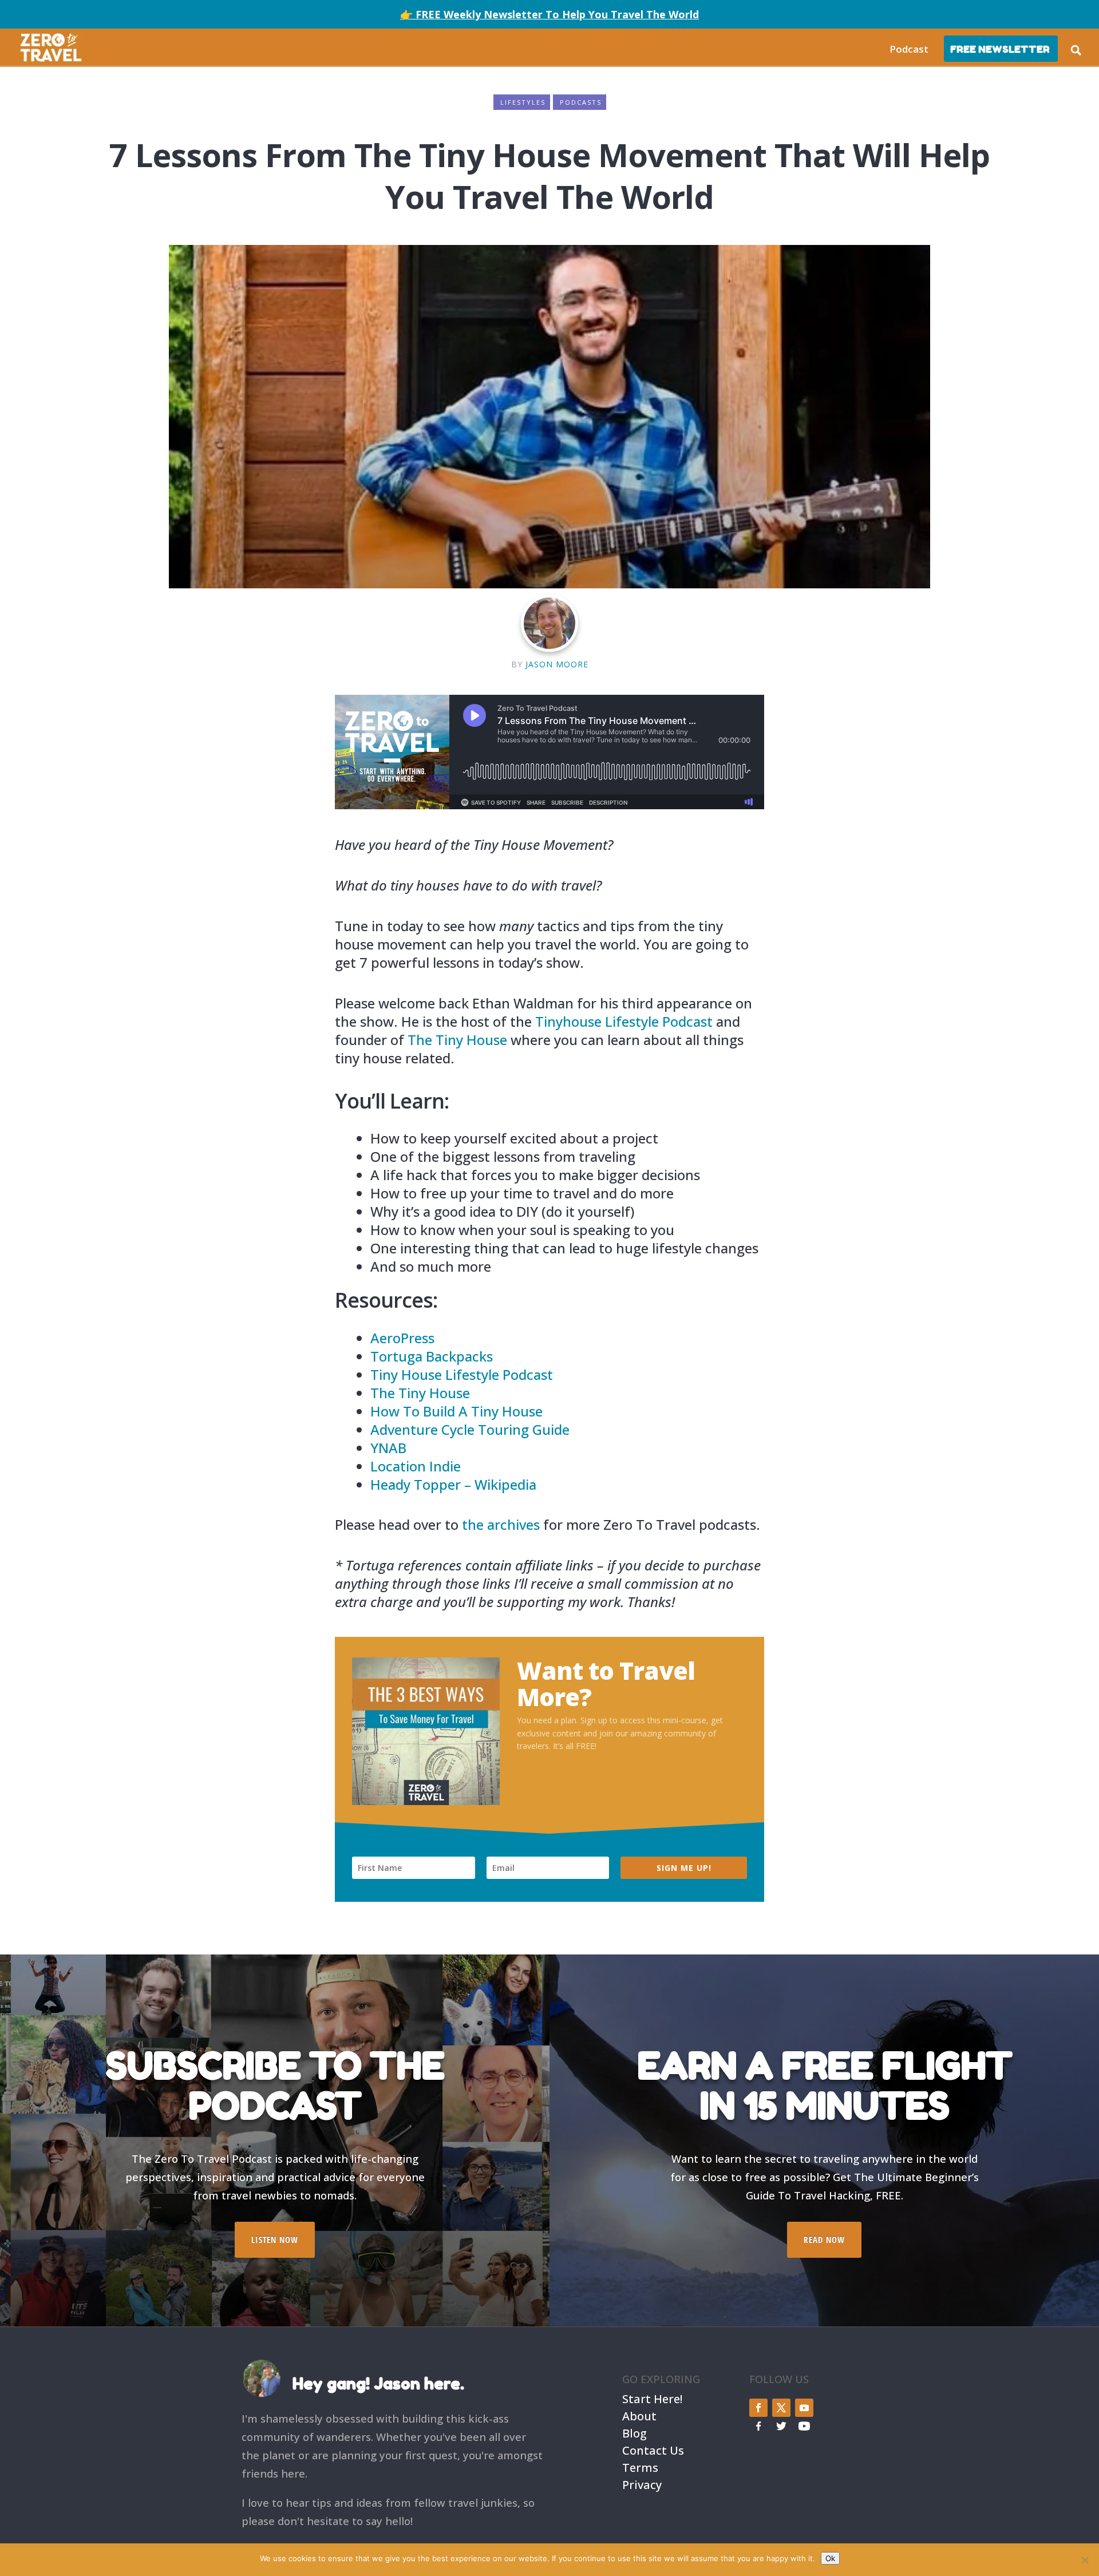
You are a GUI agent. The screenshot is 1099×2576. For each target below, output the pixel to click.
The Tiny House (457, 1040)
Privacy (642, 2484)
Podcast (909, 49)
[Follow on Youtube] (804, 2408)
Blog (635, 2432)
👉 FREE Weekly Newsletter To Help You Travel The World (549, 14)
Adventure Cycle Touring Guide (470, 1429)
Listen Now (275, 2239)
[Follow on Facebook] (758, 2408)
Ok (830, 2558)
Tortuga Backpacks (432, 1356)
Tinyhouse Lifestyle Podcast (624, 1021)
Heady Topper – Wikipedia (453, 1484)
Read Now (824, 2239)
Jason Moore (557, 664)
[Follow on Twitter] (781, 2408)
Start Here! (652, 2398)
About (639, 2415)
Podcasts (581, 102)
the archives (501, 1524)
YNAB (388, 1448)
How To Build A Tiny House (456, 1411)
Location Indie (416, 1466)
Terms (640, 2466)
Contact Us (653, 2449)
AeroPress (402, 1338)
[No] (1085, 2560)
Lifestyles (523, 102)
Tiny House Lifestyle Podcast (462, 1374)
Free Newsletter (1000, 49)
